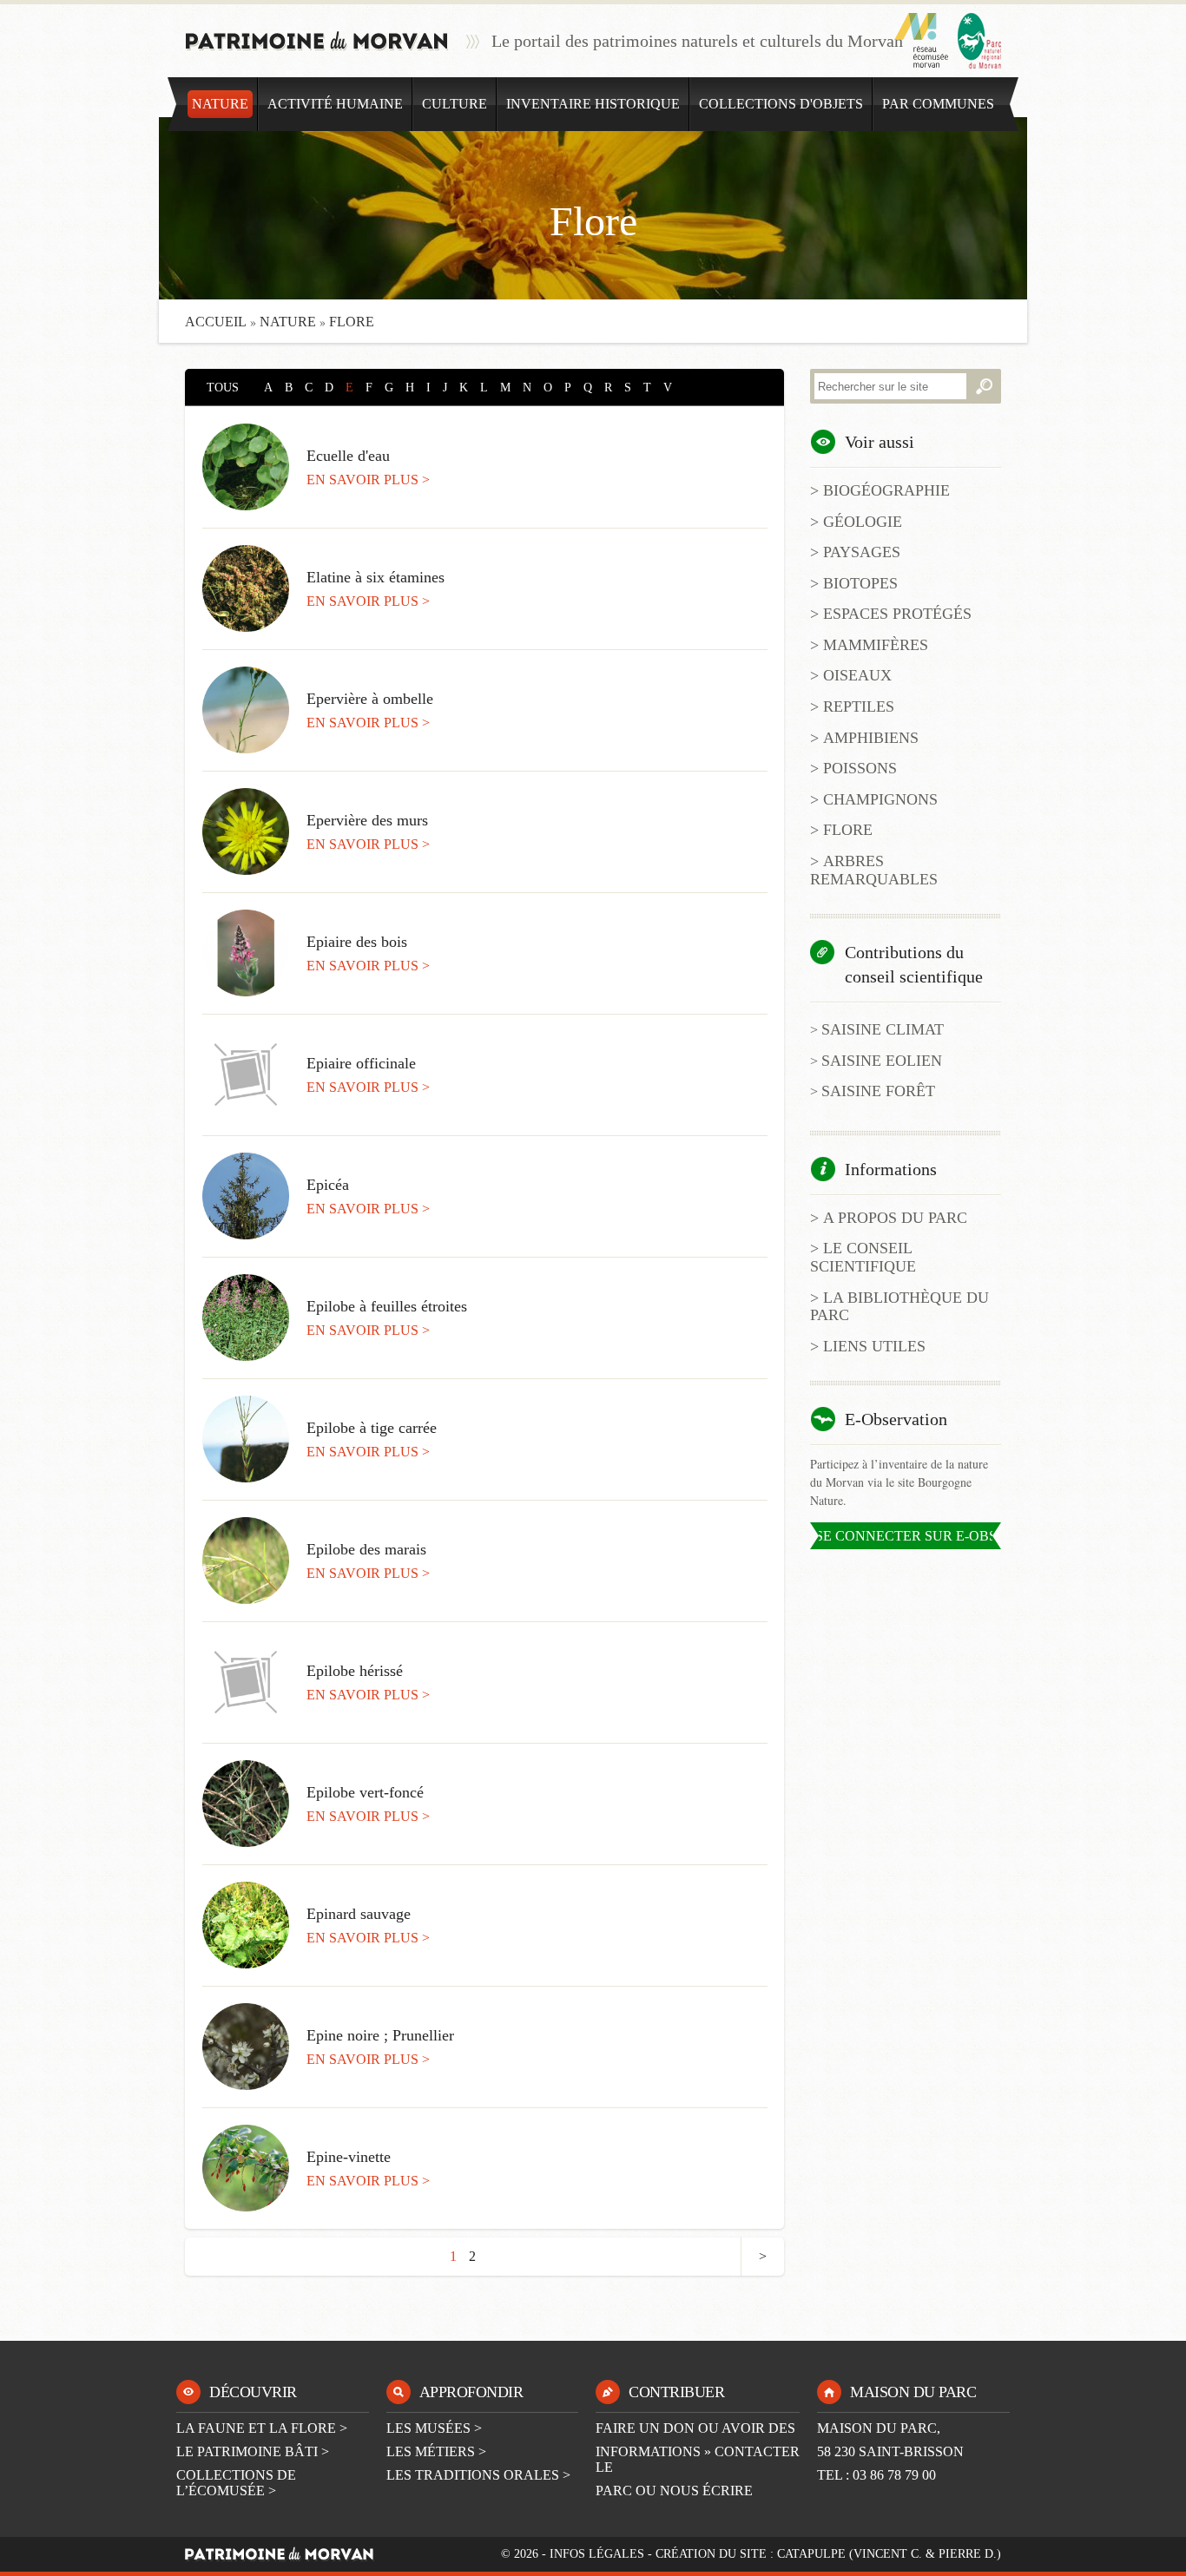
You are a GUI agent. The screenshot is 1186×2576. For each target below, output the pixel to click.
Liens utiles (874, 1346)
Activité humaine (335, 104)
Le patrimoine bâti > (253, 2451)
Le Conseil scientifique (863, 1257)
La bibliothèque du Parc (899, 1307)
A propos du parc (895, 1218)
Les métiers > (436, 2451)
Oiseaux (857, 675)
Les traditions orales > (478, 2475)
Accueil (216, 322)
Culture (455, 104)
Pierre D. (968, 2554)
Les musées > (434, 2428)
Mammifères (876, 645)
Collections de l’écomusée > (236, 2483)
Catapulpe (811, 2554)
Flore (848, 830)
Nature (220, 104)
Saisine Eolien (882, 1061)
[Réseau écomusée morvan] (922, 41)
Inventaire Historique (593, 104)
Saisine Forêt (878, 1091)
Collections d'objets (781, 104)
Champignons (880, 799)
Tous (223, 388)
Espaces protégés (897, 614)
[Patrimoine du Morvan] (317, 41)
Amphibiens (871, 738)
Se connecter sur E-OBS (906, 1536)
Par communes (938, 104)
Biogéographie (886, 490)
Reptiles (859, 706)
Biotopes (860, 583)
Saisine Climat (883, 1029)
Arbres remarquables (874, 870)
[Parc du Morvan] (979, 41)
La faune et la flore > (262, 2428)
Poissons (860, 768)
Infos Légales (597, 2554)
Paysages (862, 552)
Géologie (863, 522)
